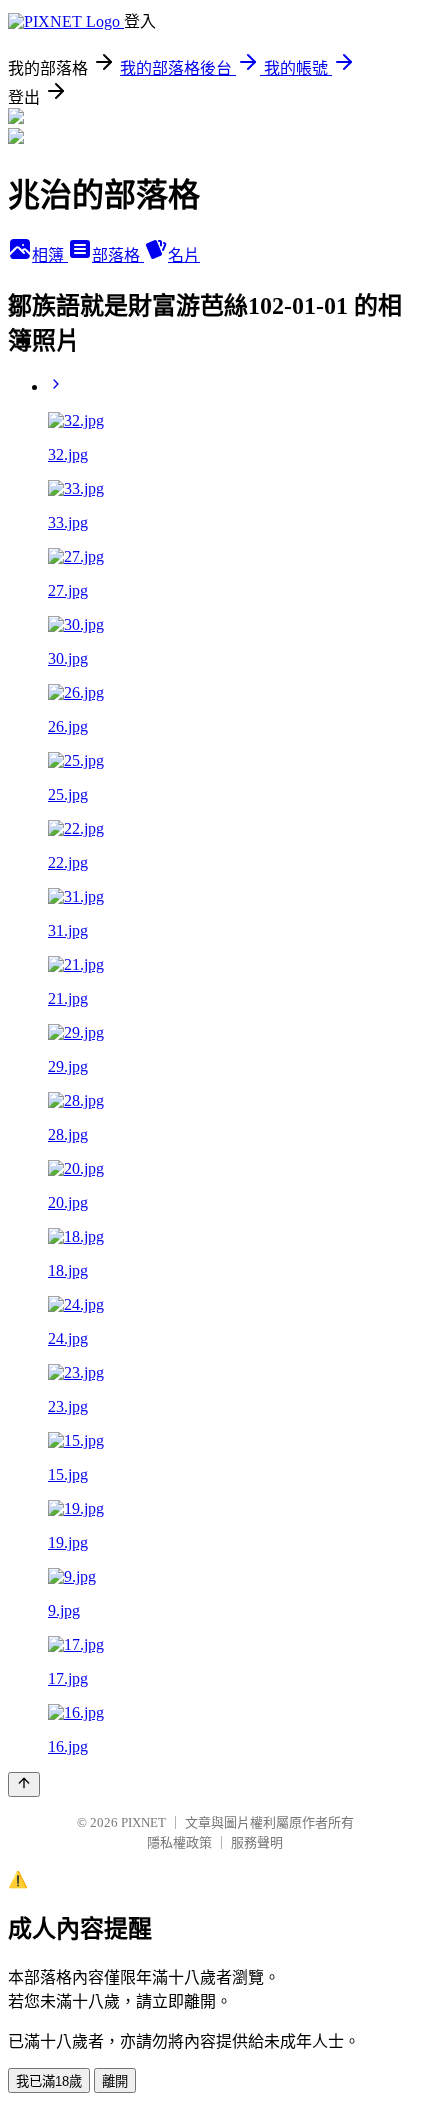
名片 (184, 255)
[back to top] (24, 1784)
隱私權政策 (179, 1842)
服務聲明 (257, 1842)
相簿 (50, 255)
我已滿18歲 (49, 2081)
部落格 (118, 255)
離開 (115, 2081)
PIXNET (143, 1822)
